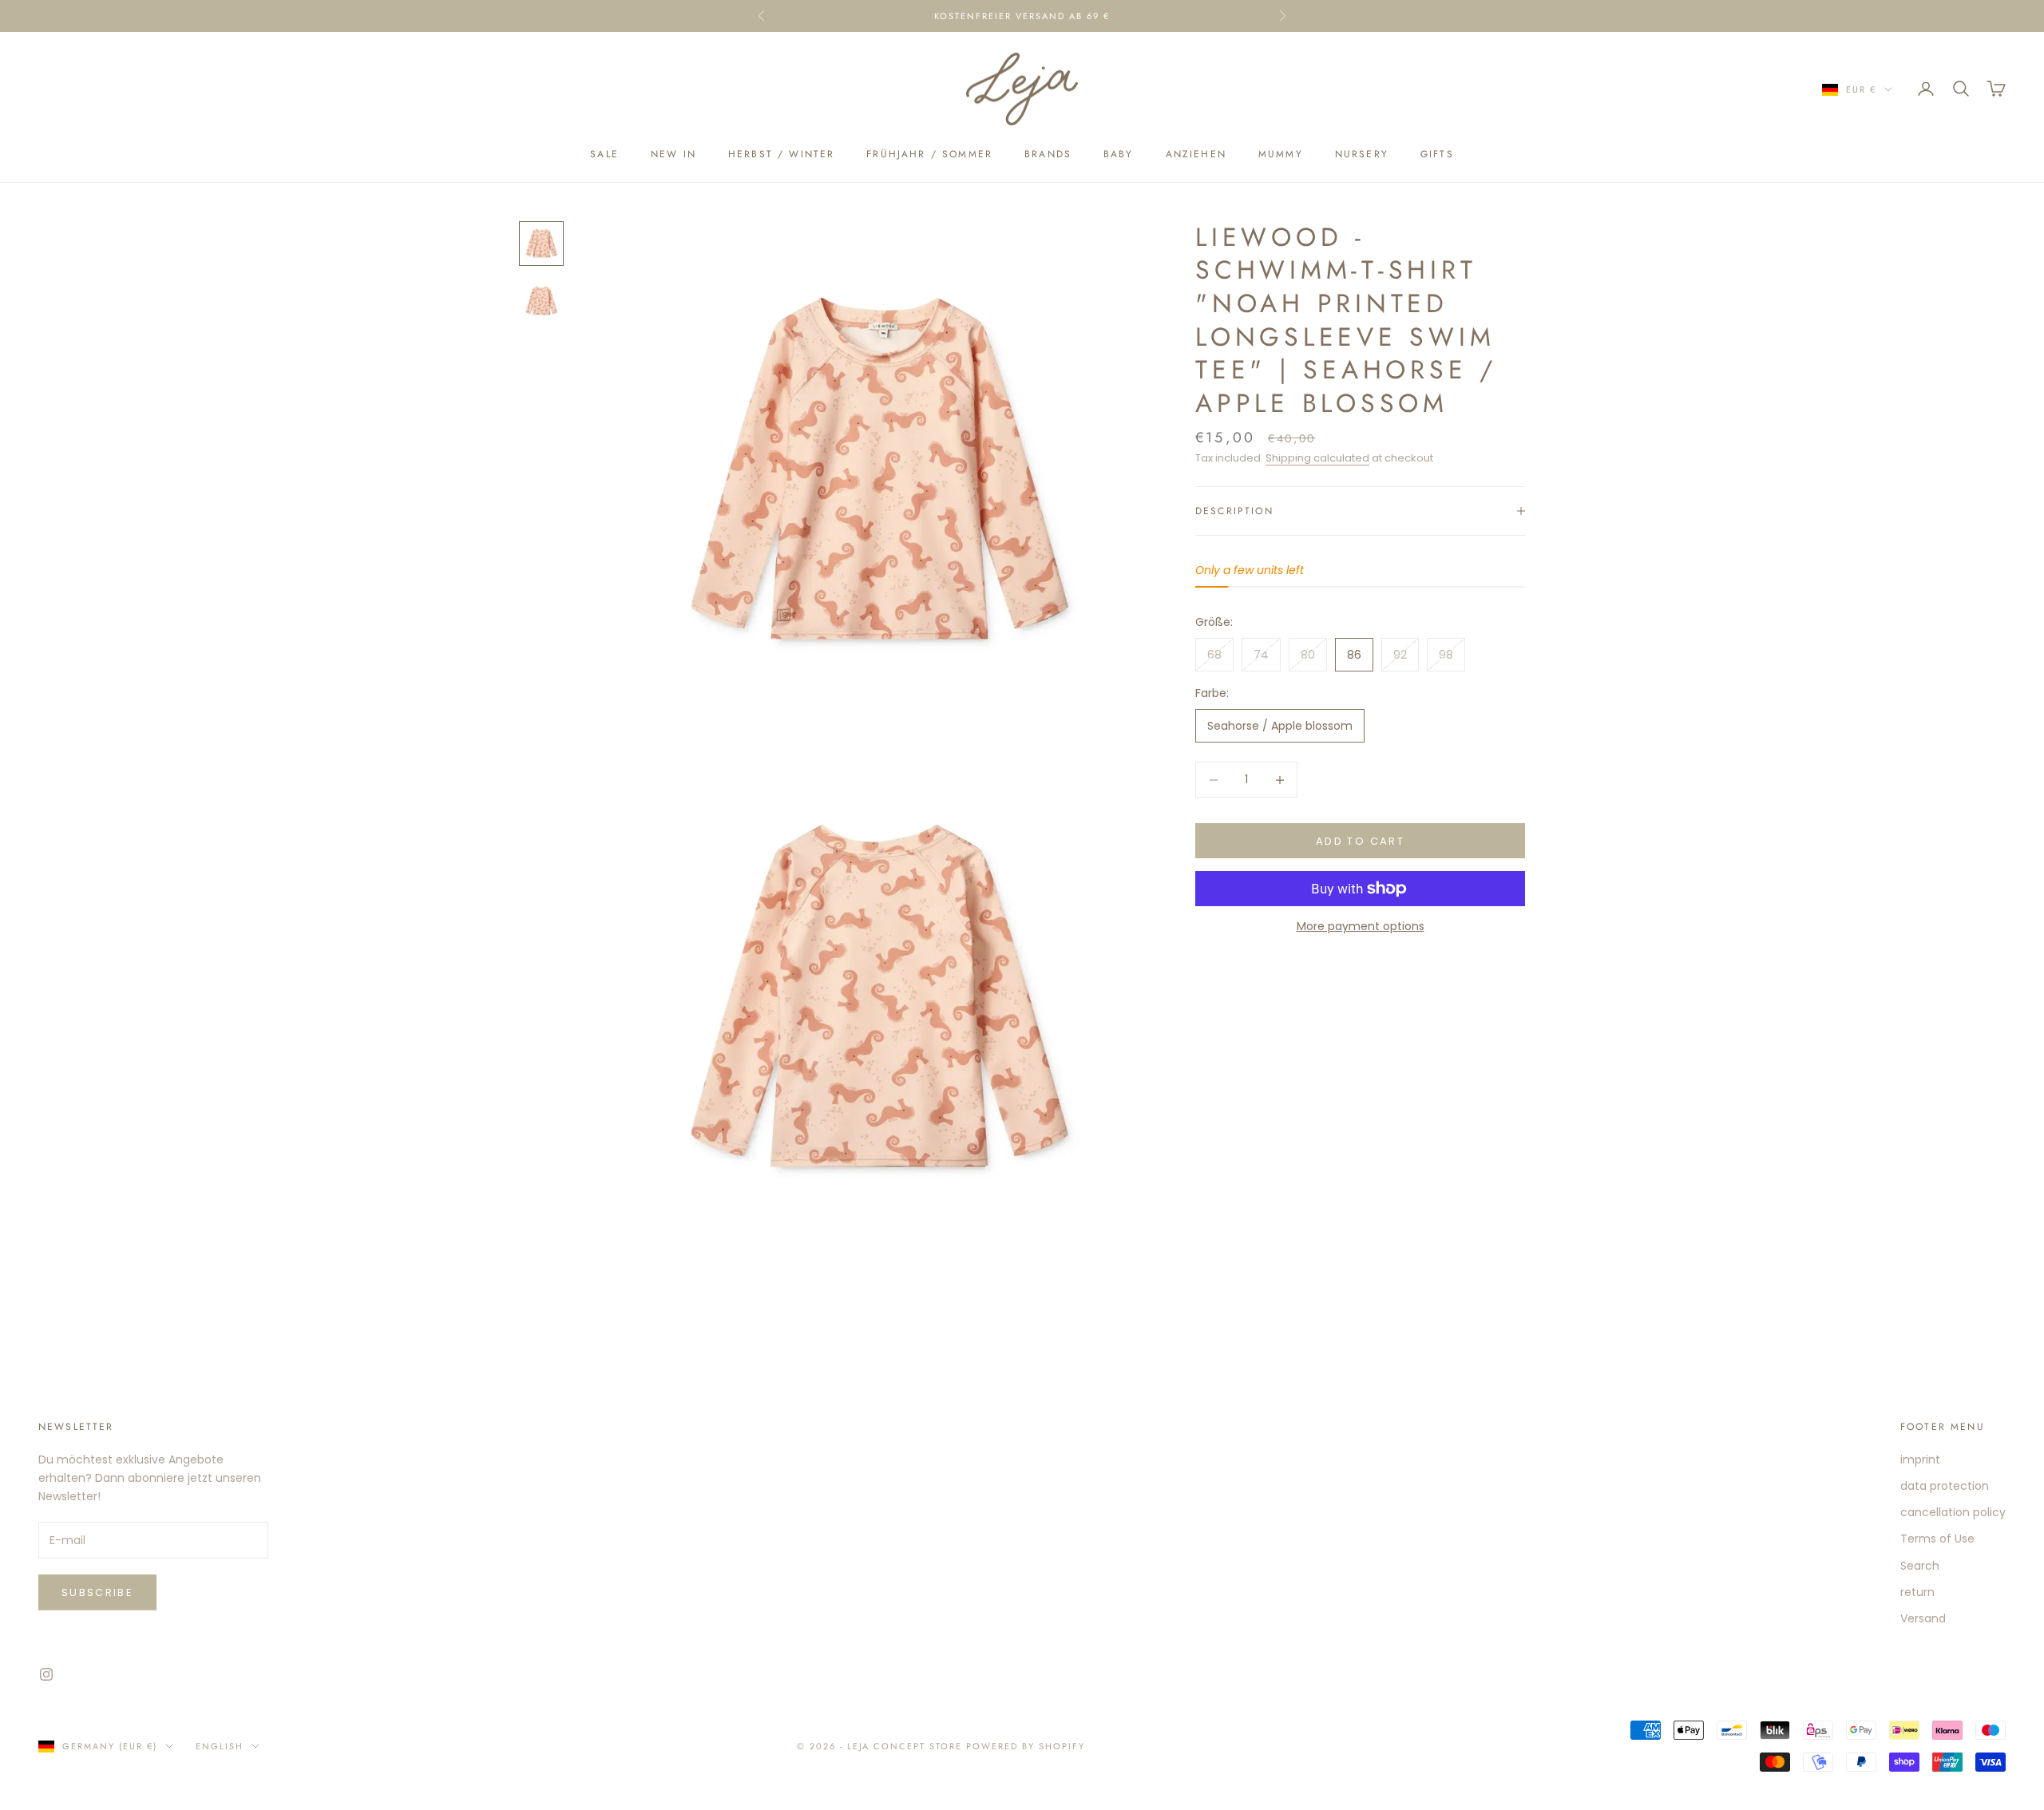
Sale (604, 154)
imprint (1920, 1459)
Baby (1119, 154)
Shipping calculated (1317, 458)
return (1917, 1592)
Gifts (1437, 154)
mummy (1281, 154)
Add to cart (1360, 841)
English (220, 1746)
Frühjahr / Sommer (929, 154)
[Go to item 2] (541, 301)
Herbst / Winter (781, 154)
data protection (1945, 1486)
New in (673, 154)
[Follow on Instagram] (46, 1674)
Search (1920, 1566)
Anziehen (1196, 154)
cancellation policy (1953, 1512)
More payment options (1361, 926)
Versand (1923, 1618)
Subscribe (97, 1592)
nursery (1362, 154)
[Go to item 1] (541, 244)
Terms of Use (1937, 1539)
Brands (1048, 154)
